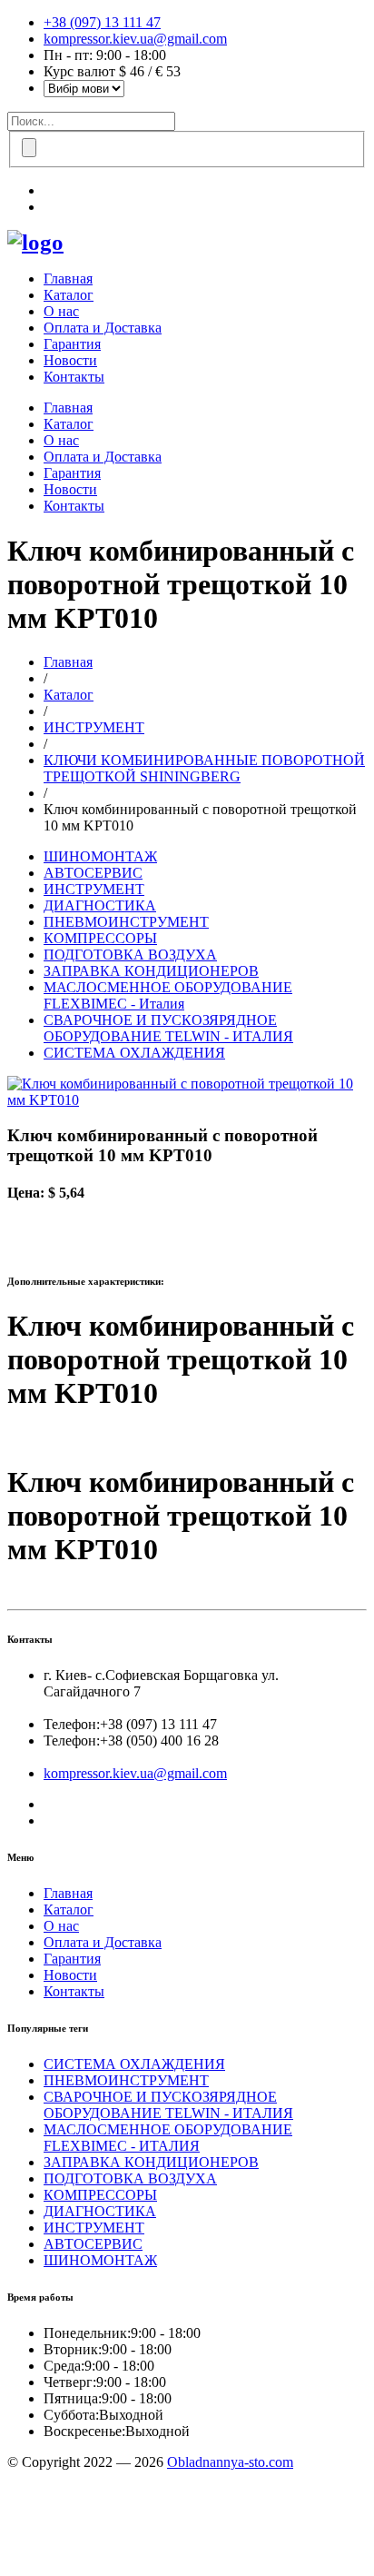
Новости (70, 360)
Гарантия (72, 344)
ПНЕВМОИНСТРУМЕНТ (126, 922)
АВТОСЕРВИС (93, 873)
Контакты (74, 377)
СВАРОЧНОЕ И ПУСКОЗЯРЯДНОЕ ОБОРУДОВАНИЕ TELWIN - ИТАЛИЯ (168, 1028)
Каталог (69, 295)
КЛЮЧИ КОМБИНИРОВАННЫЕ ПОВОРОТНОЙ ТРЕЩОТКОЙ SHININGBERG (204, 768)
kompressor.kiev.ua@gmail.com (135, 39)
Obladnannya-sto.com (230, 2462)
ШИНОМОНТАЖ (100, 856)
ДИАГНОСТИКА (100, 905)
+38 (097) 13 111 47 (102, 22)
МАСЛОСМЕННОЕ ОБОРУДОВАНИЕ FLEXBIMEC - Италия (168, 995)
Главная (68, 278)
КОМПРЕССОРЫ (100, 938)
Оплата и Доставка (103, 328)
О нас (61, 311)
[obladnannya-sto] (35, 242)
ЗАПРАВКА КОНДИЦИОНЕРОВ (151, 971)
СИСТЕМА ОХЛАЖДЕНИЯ (134, 1053)
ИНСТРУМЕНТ (94, 727)
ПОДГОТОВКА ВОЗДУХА (130, 955)
